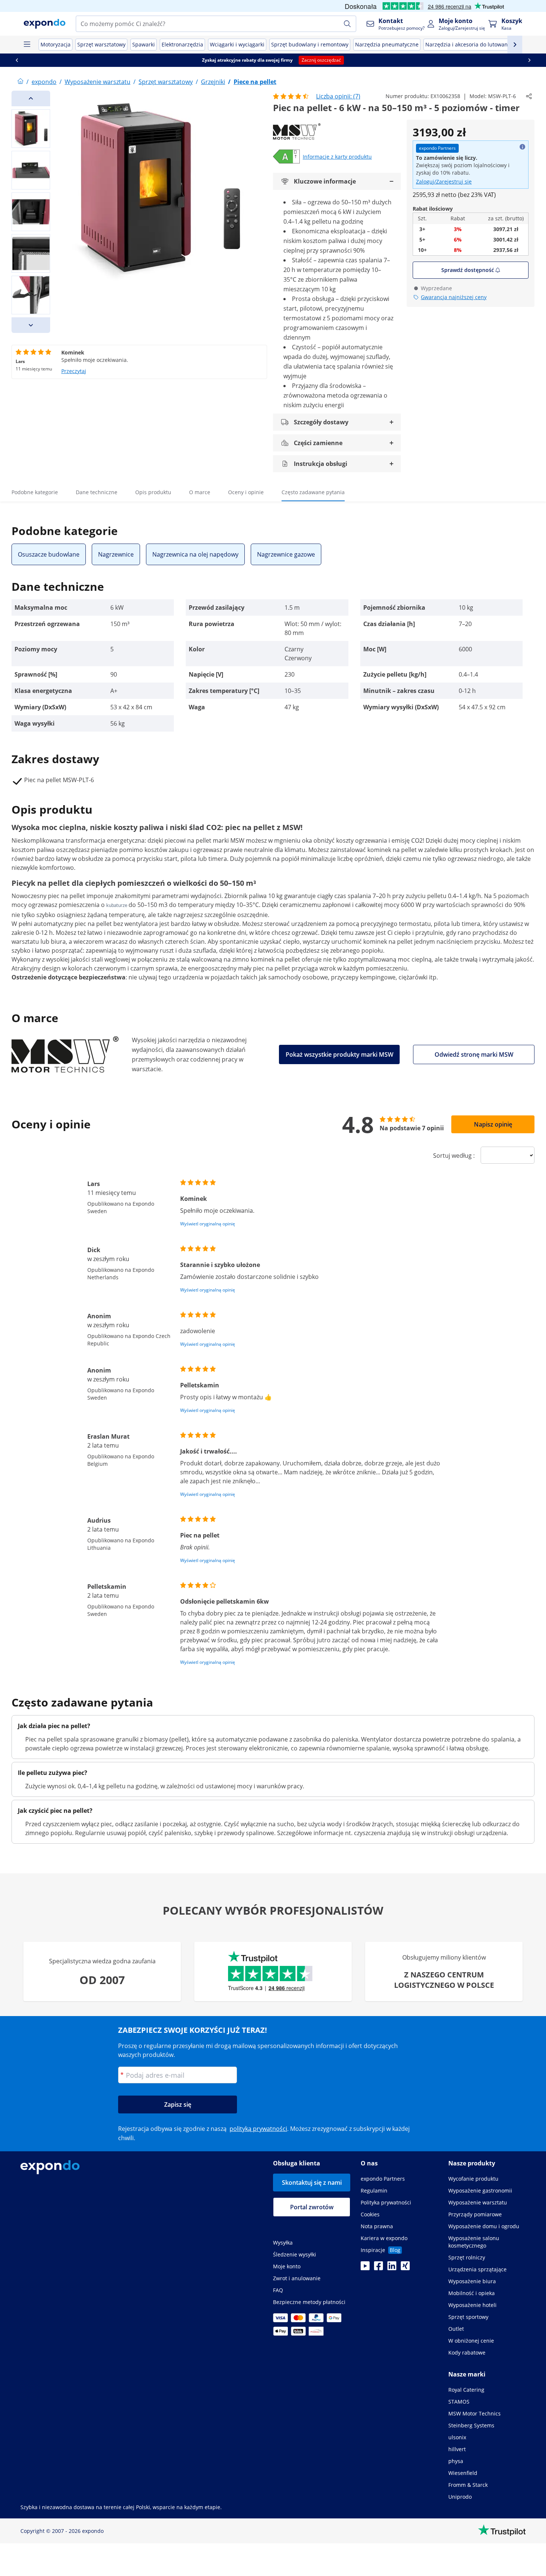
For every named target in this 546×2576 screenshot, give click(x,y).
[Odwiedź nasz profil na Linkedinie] (392, 2268)
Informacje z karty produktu (337, 157)
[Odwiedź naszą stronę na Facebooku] (378, 2268)
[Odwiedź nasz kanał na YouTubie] (365, 2268)
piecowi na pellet (188, 840)
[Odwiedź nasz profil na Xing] (405, 2268)
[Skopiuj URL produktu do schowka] (529, 96)
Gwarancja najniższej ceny (454, 297)
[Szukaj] (347, 24)
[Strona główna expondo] (20, 82)
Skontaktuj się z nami (312, 2183)
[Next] (31, 325)
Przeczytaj (74, 371)
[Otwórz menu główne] (27, 45)
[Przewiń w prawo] (529, 60)
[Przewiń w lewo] (17, 60)
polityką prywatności (258, 2129)
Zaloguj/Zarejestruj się (444, 182)
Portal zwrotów (312, 2207)
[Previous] (31, 98)
